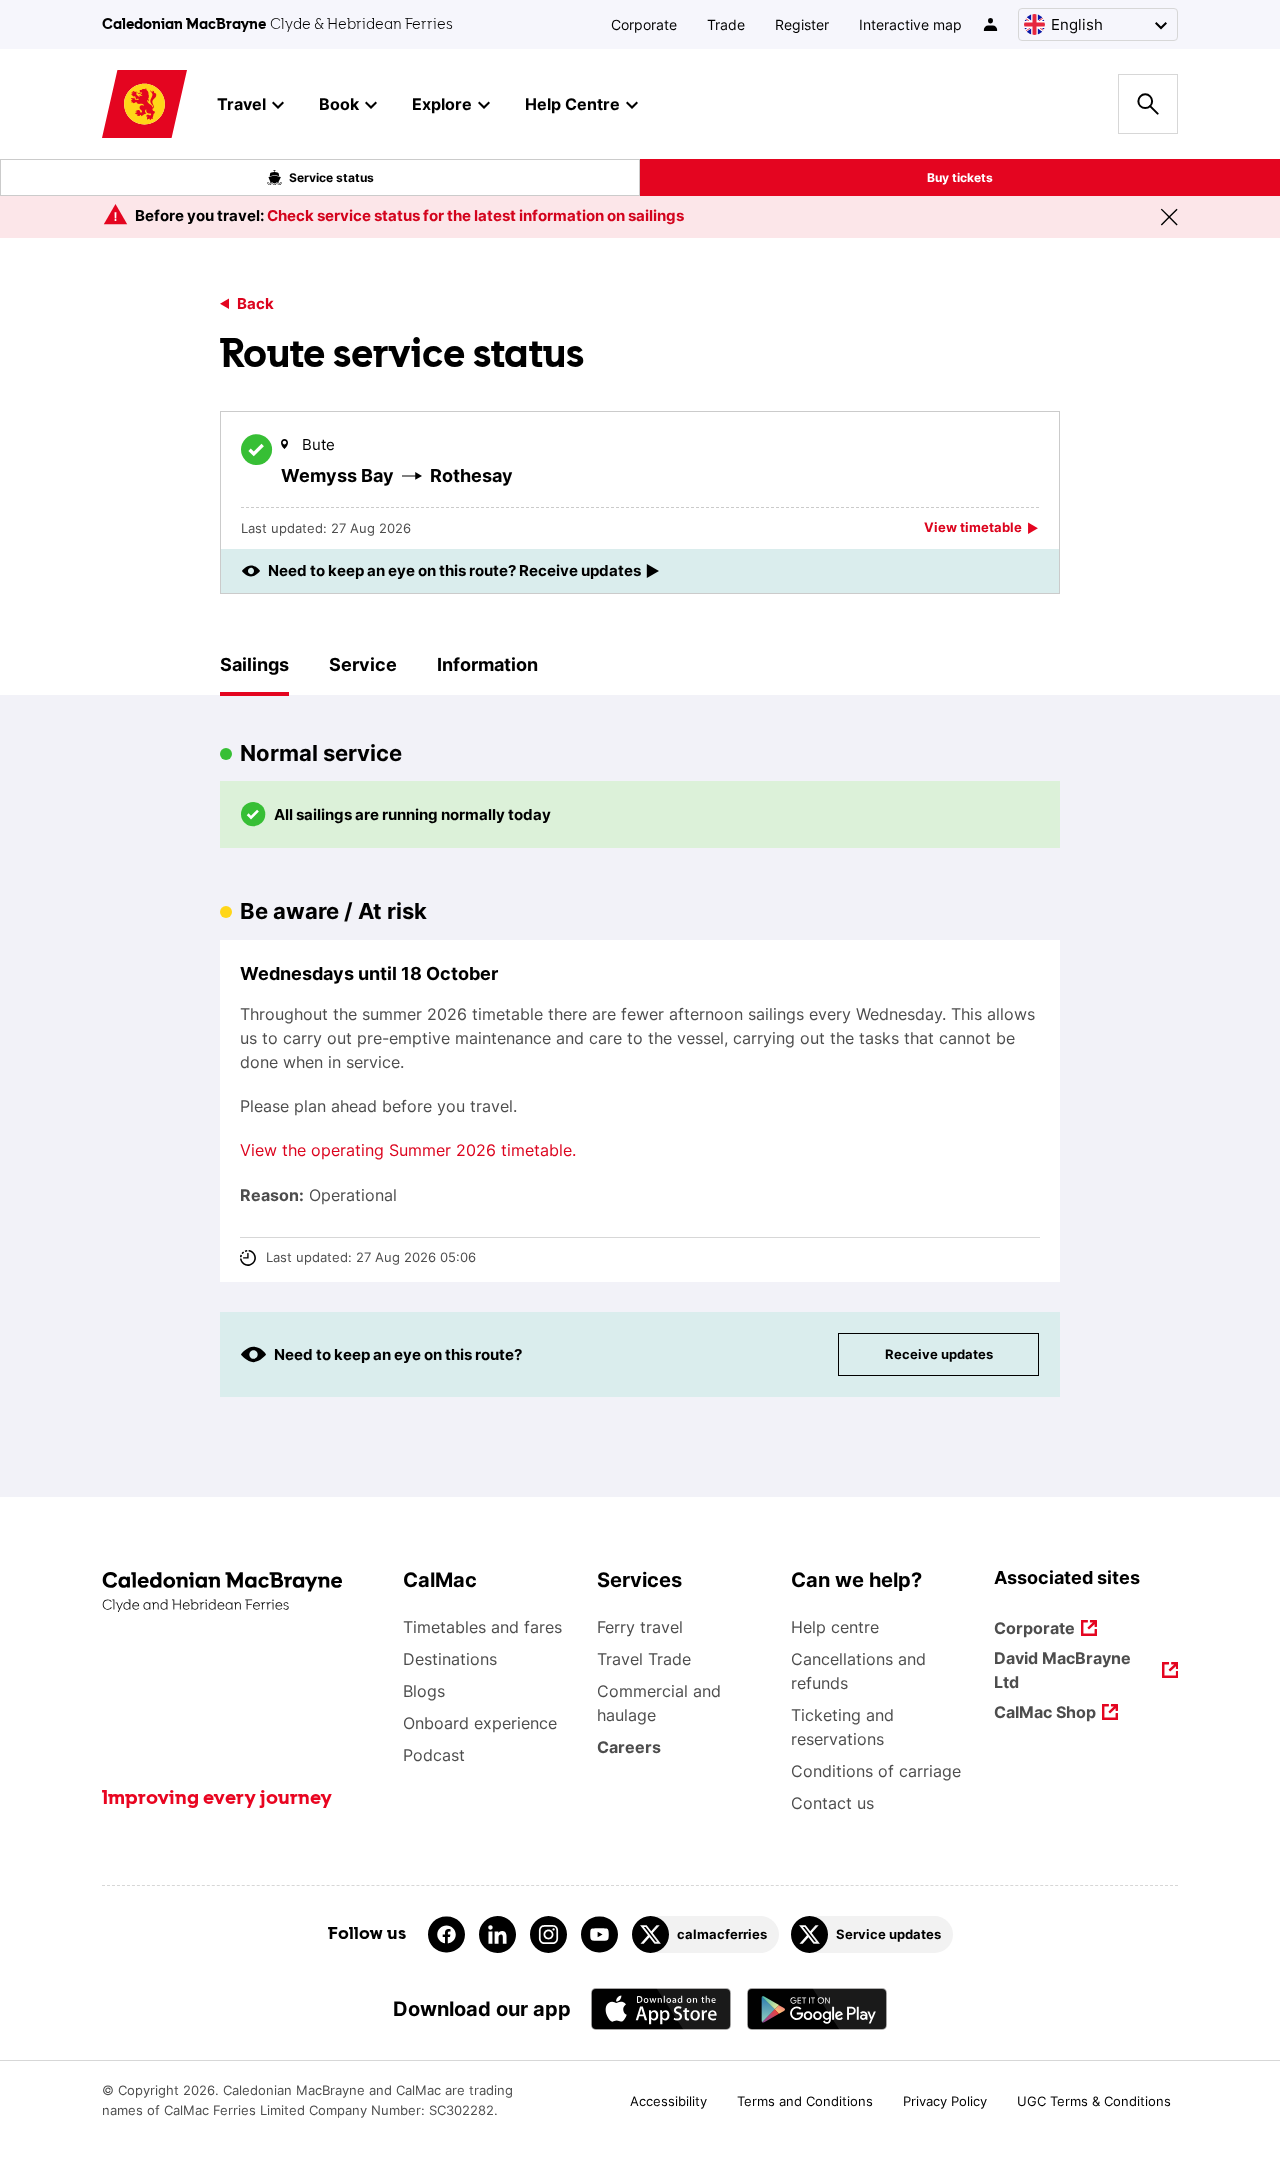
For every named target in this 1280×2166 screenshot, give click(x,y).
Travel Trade (644, 1659)
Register (802, 24)
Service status (331, 177)
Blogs (424, 1691)
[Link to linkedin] (497, 1934)
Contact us (832, 1803)
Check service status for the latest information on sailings (475, 215)
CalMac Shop (1045, 1713)
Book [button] (339, 104)
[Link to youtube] (599, 1934)
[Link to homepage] (144, 104)
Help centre (835, 1627)
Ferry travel (640, 1627)
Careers (629, 1747)
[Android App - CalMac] (817, 2008)
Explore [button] (442, 104)
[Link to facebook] (446, 1934)
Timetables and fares (482, 1627)
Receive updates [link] (939, 1354)
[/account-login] (991, 24)
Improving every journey (217, 1799)
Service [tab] (363, 664)
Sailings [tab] (254, 664)
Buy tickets (960, 177)
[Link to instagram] (548, 1934)
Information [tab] (487, 664)
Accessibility (668, 2101)
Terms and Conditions (805, 2101)
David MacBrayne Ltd (1062, 1670)
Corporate (644, 24)
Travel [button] (241, 104)
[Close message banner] (1169, 217)
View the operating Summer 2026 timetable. (408, 1150)
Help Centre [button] (572, 104)
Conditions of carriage (876, 1771)
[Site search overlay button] (1148, 104)
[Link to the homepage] (242, 1592)
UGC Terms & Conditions (1094, 2101)
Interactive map (910, 24)
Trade (726, 24)
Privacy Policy (945, 2101)
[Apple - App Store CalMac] (661, 2008)
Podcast (434, 1755)
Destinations (450, 1659)
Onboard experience (480, 1723)
